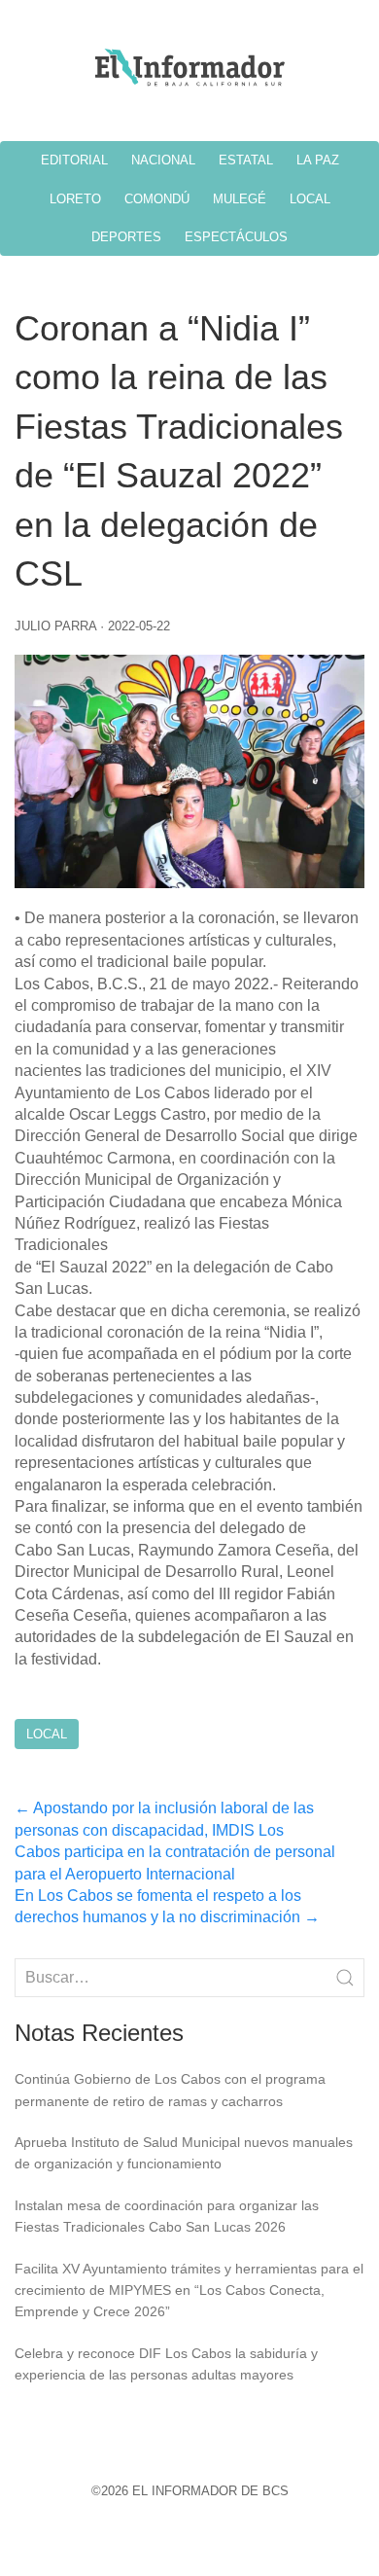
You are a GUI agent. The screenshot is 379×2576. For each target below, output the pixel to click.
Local (47, 1734)
